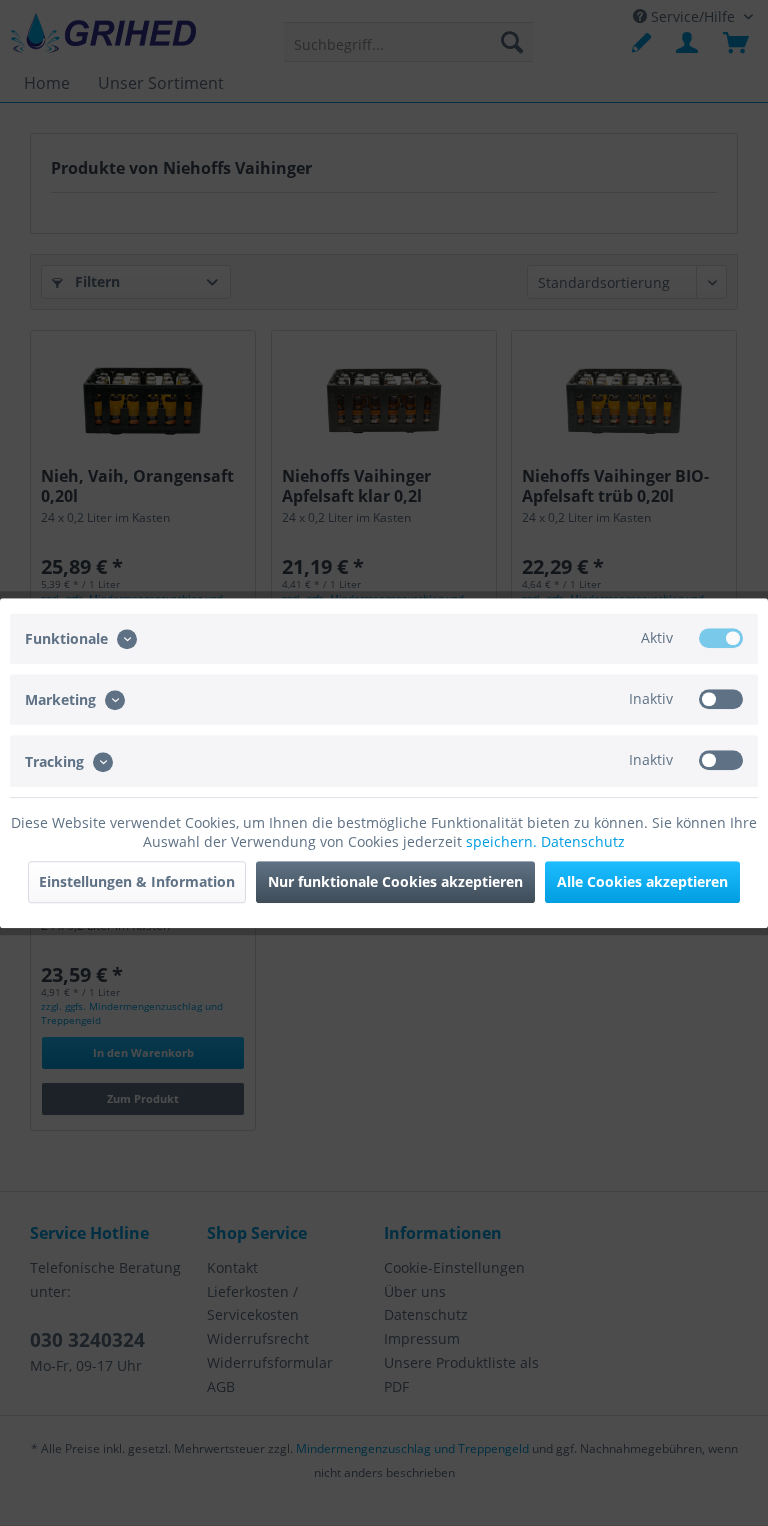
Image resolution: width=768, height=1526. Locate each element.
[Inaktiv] (721, 699)
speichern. (503, 841)
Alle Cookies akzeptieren (642, 881)
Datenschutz (583, 841)
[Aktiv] (721, 638)
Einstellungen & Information (137, 881)
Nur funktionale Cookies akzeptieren (395, 881)
